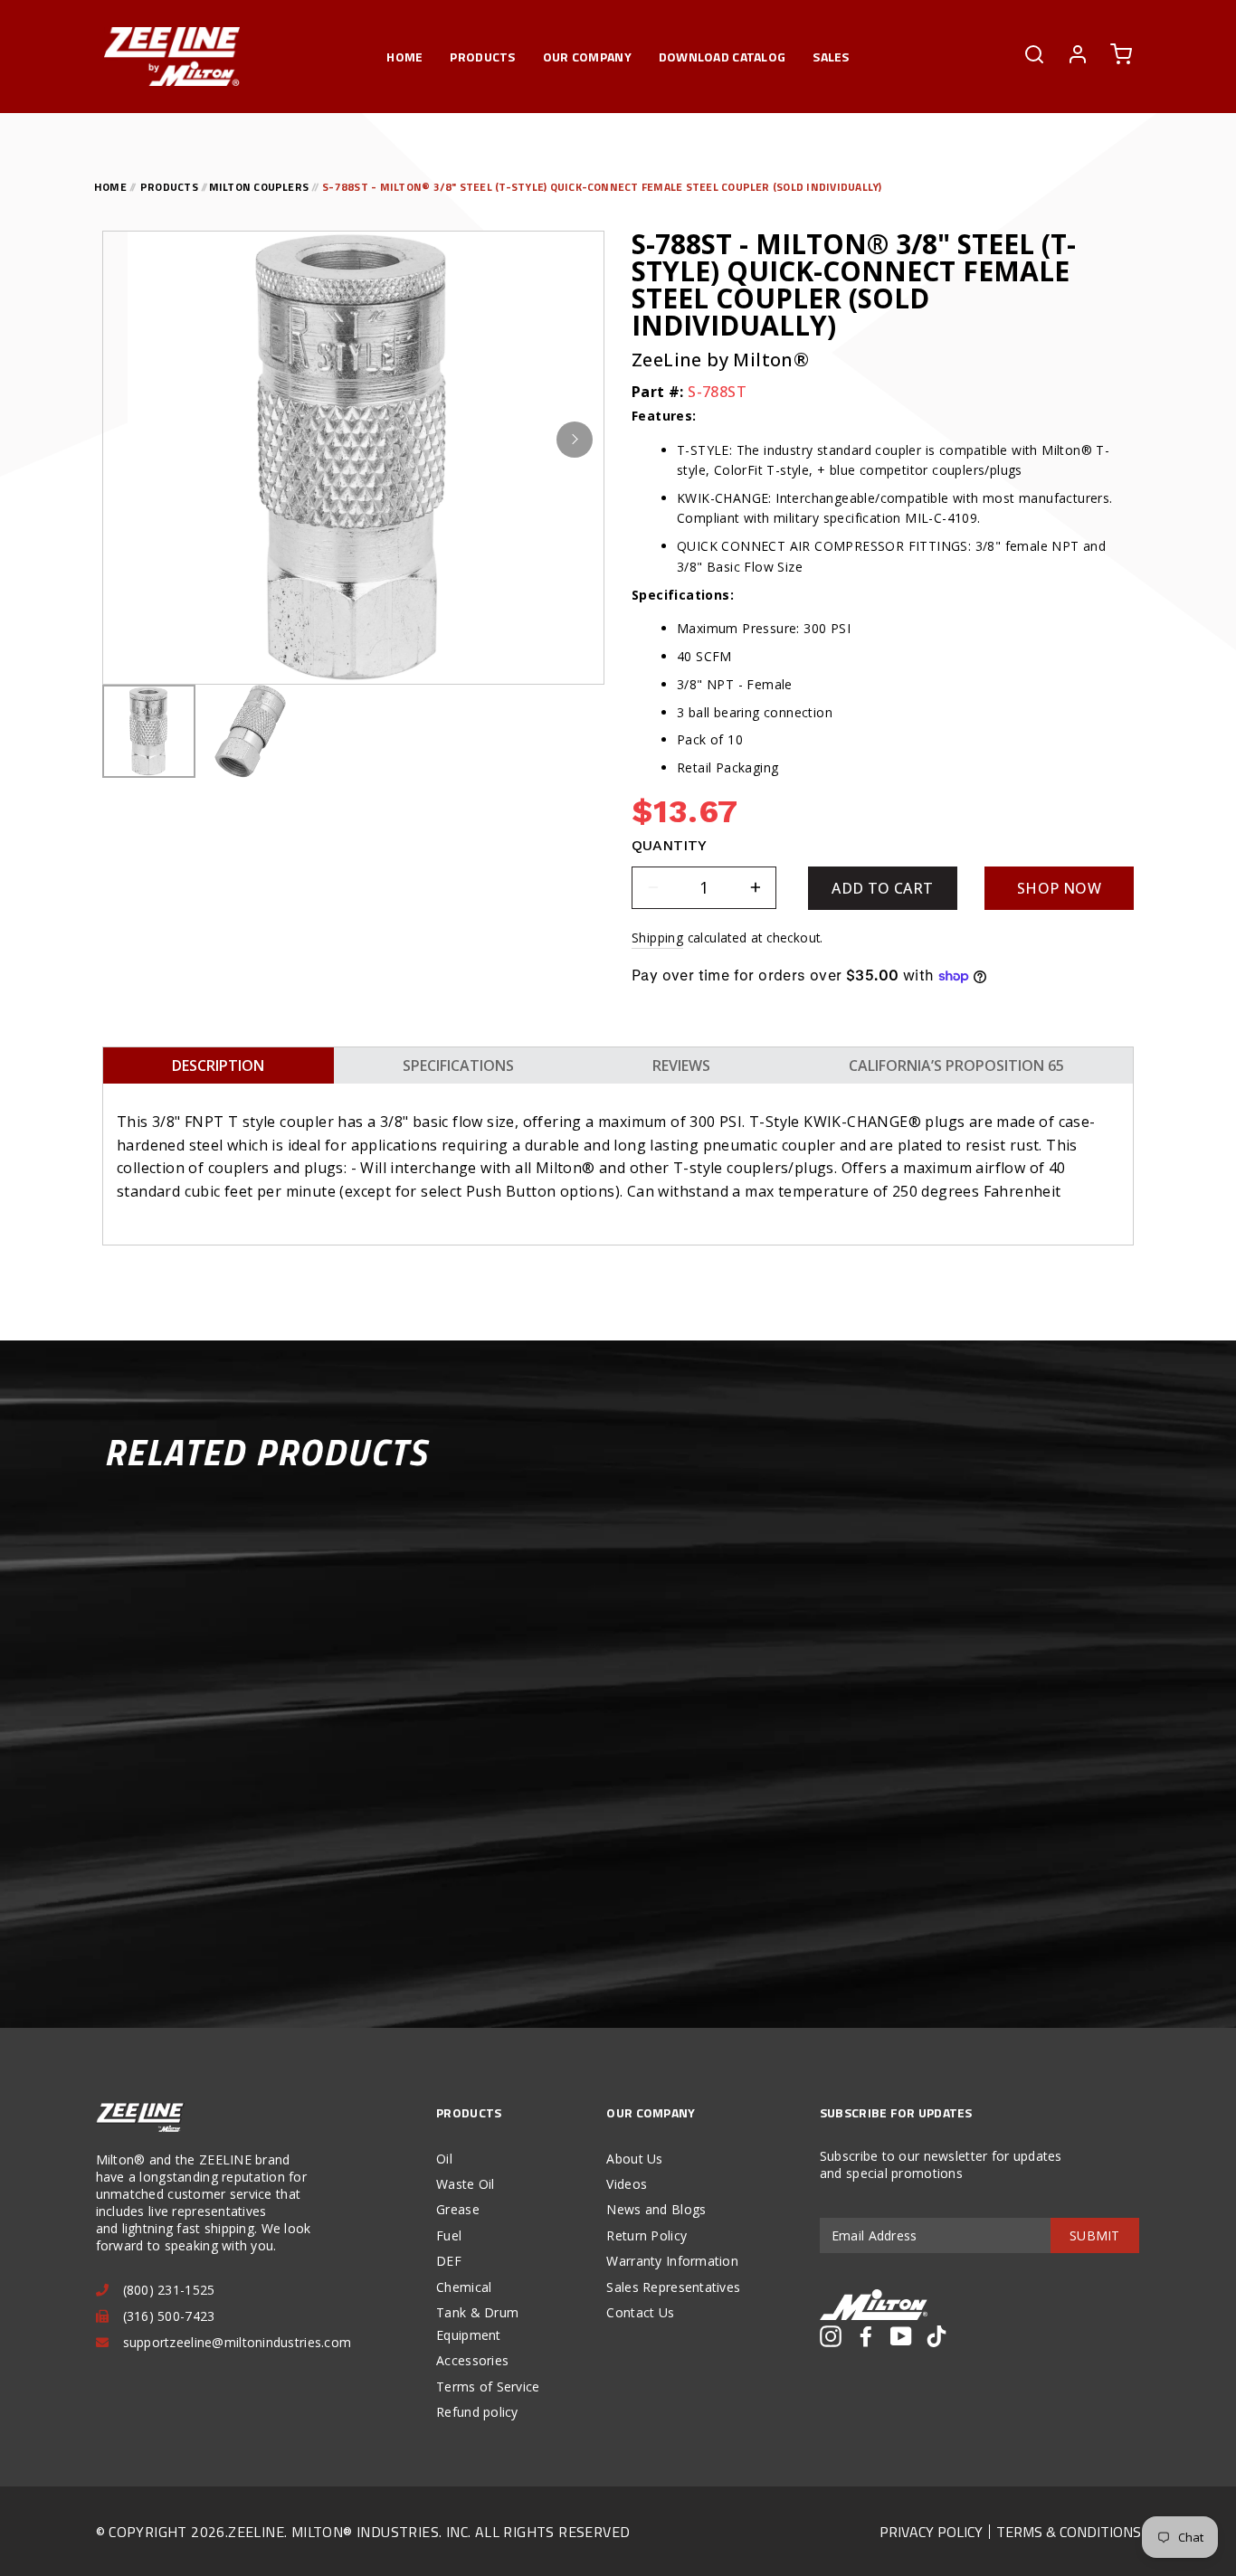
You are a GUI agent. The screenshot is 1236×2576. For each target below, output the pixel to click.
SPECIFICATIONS (458, 1065)
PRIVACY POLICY (931, 2532)
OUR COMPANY (587, 57)
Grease (458, 2209)
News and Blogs (656, 2209)
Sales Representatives (673, 2287)
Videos (627, 2184)
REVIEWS (681, 1065)
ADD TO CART (882, 888)
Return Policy (647, 2235)
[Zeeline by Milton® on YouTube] (901, 2335)
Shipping (657, 938)
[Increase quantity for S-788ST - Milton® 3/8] (755, 888)
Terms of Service (488, 2387)
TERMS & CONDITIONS (1069, 2532)
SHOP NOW (1059, 888)
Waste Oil (466, 2184)
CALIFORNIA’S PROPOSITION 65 (956, 1065)
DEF (449, 2261)
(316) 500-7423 (169, 2316)
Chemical (464, 2287)
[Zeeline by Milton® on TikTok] (937, 2335)
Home (404, 57)
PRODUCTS (482, 57)
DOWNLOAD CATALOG (722, 57)
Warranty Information (672, 2261)
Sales (831, 57)
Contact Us (640, 2312)
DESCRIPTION (218, 1065)
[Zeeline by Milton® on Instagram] (831, 2335)
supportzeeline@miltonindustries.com (238, 2342)
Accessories (472, 2360)
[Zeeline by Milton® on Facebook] (866, 2335)
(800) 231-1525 (169, 2290)
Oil (444, 2159)
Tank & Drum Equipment (477, 2324)
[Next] (575, 440)
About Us (634, 2159)
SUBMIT (1095, 2235)
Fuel (449, 2235)
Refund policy (477, 2412)
